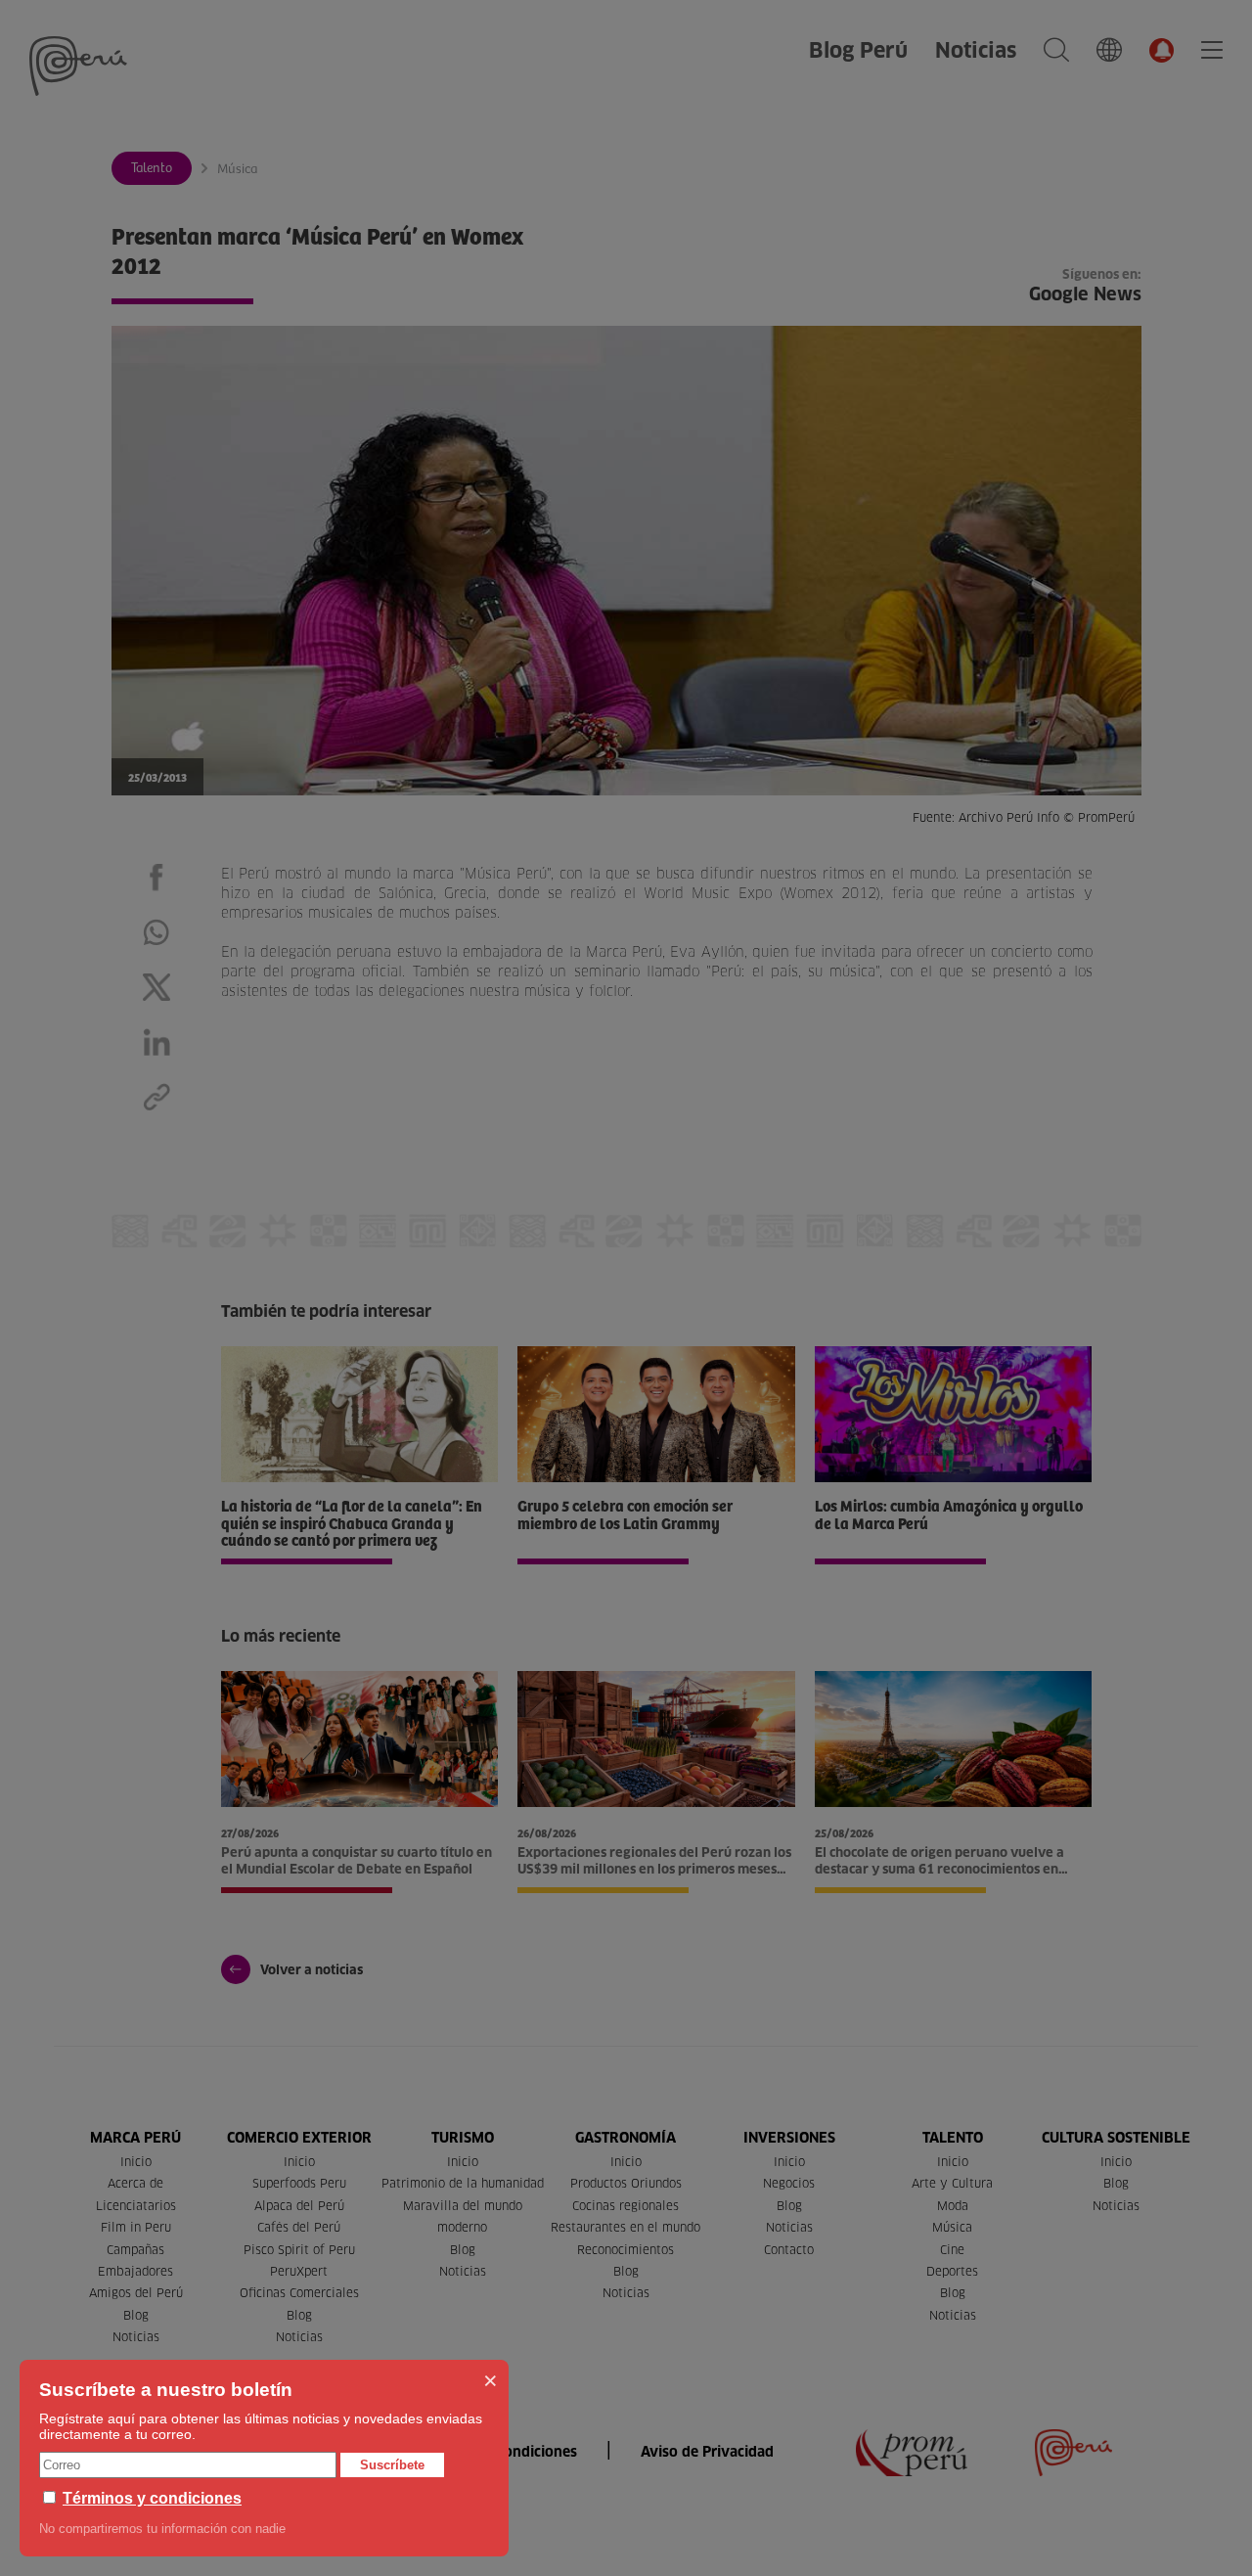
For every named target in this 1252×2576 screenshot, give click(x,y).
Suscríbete (392, 2465)
